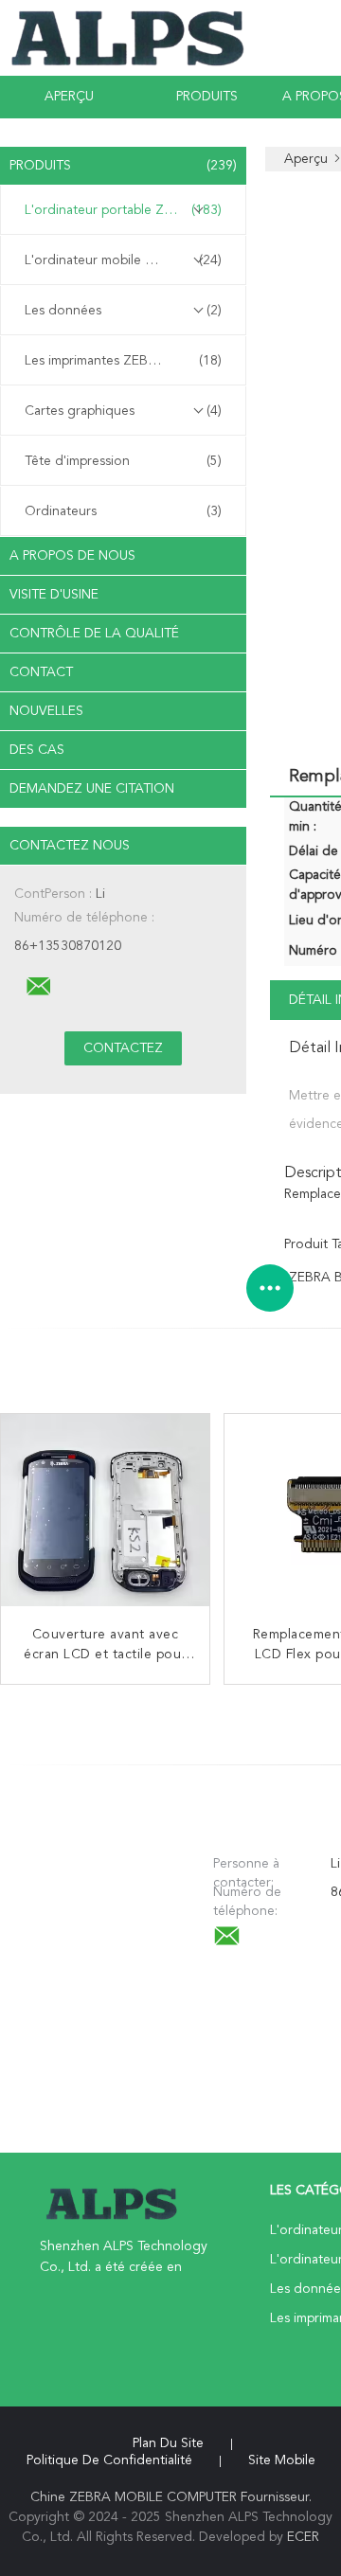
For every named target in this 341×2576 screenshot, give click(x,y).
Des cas (37, 750)
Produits (207, 97)
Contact (41, 672)
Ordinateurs (123, 511)
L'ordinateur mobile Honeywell (123, 260)
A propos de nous (72, 556)
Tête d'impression (123, 461)
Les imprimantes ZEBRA (123, 361)
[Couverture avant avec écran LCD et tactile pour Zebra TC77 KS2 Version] (105, 1518)
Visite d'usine (54, 595)
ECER (303, 2537)
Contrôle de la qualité (94, 634)
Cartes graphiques (123, 411)
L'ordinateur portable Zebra (123, 210)
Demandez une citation (92, 789)
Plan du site (168, 2443)
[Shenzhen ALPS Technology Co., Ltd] (39, 987)
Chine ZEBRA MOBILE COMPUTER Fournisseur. (171, 2497)
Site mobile (282, 2460)
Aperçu (69, 97)
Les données (123, 311)
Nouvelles (46, 711)
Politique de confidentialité (109, 2460)
